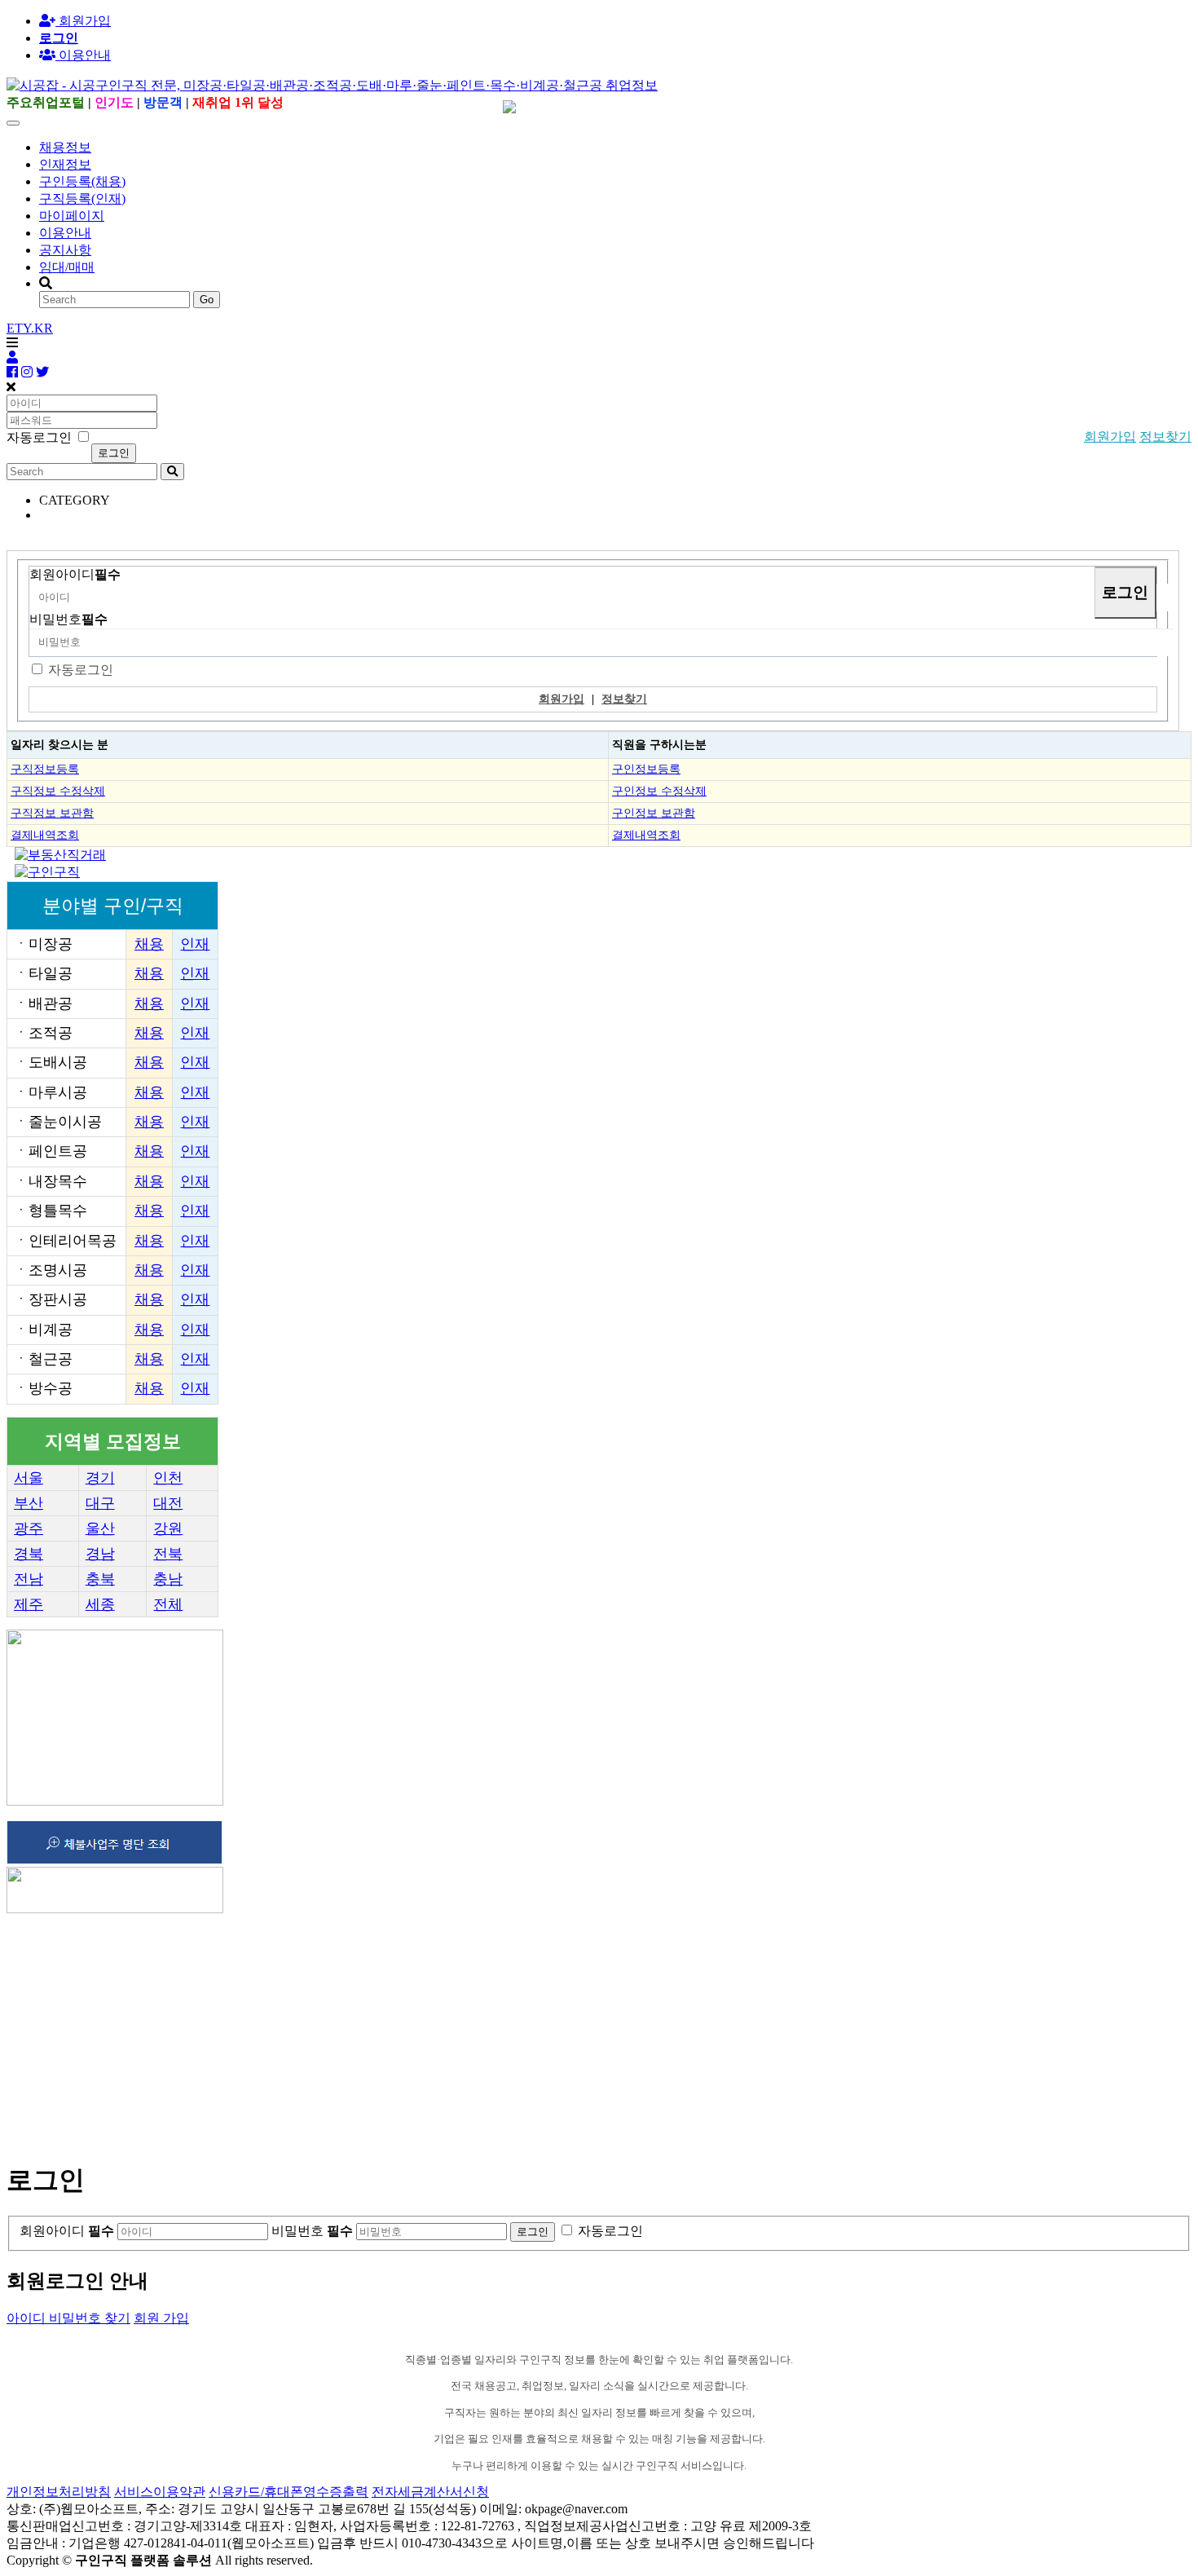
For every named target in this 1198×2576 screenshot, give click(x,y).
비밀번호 (68, 619)
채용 (149, 944)
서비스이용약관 (160, 2492)
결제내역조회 (45, 835)
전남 (29, 1579)
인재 (195, 944)
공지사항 (65, 250)
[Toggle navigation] (13, 123)
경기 (100, 1478)
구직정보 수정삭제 (58, 791)
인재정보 (65, 164)
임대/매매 (67, 267)
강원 (168, 1528)
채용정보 (65, 147)
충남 (168, 1579)
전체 (168, 1604)
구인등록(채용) (82, 181)
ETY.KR (30, 328)
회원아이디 (75, 574)
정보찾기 (1165, 437)
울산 (100, 1528)
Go (207, 300)
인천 (168, 1478)
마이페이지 (72, 216)
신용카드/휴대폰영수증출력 (288, 2492)
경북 (29, 1554)
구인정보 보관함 (654, 813)
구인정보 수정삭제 (659, 791)
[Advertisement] (495, 2031)
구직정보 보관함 (52, 813)
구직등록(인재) (82, 198)
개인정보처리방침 (59, 2492)
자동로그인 (81, 670)
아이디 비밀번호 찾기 (68, 2318)
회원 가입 (161, 2318)
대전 (168, 1503)
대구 (100, 1503)
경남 (100, 1554)
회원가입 (83, 21)
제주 (29, 1604)
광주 (29, 1528)
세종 (100, 1604)
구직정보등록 (45, 769)
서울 (29, 1478)
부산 (29, 1503)
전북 (168, 1554)
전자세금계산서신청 (430, 2492)
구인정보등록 (646, 769)
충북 (100, 1579)
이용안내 (65, 233)
